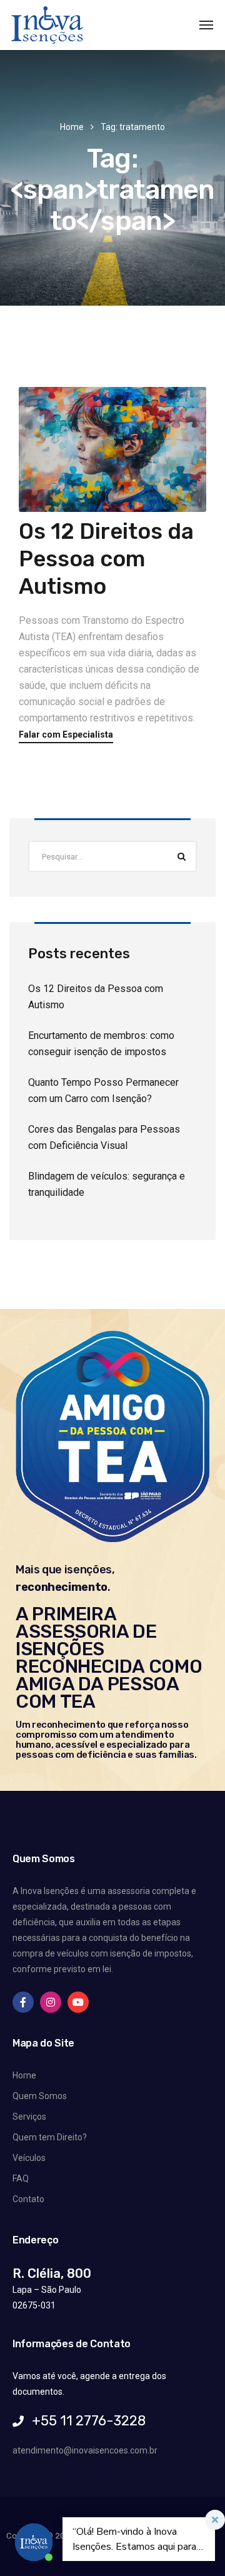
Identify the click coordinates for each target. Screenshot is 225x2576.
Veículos (29, 2158)
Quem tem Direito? (50, 2137)
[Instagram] (51, 2002)
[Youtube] (78, 2002)
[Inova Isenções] (47, 25)
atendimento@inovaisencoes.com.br (85, 2450)
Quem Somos (40, 2096)
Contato (28, 2199)
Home (72, 127)
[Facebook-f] (23, 2002)
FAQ (21, 2178)
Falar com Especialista (66, 735)
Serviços (29, 2117)
